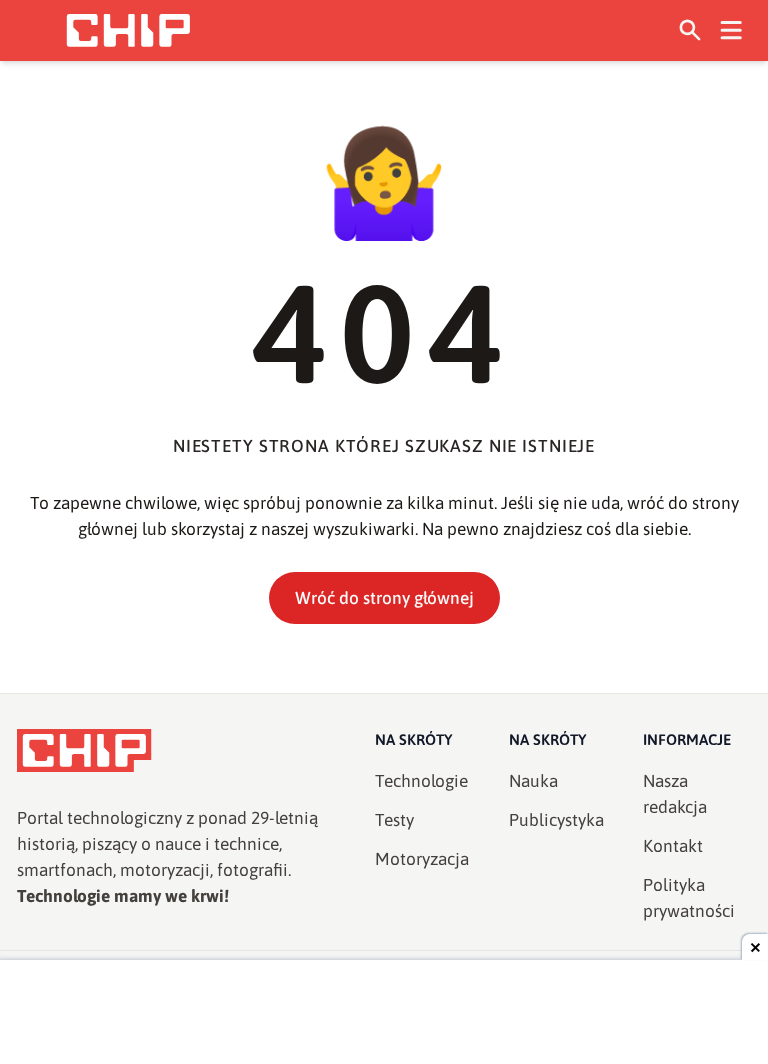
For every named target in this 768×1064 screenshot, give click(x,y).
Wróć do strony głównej (384, 598)
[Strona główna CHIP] (128, 30)
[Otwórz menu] (731, 30)
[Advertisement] (384, 1014)
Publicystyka (556, 820)
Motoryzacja (422, 859)
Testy (394, 820)
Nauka (533, 781)
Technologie (421, 781)
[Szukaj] (690, 30)
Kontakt (673, 846)
